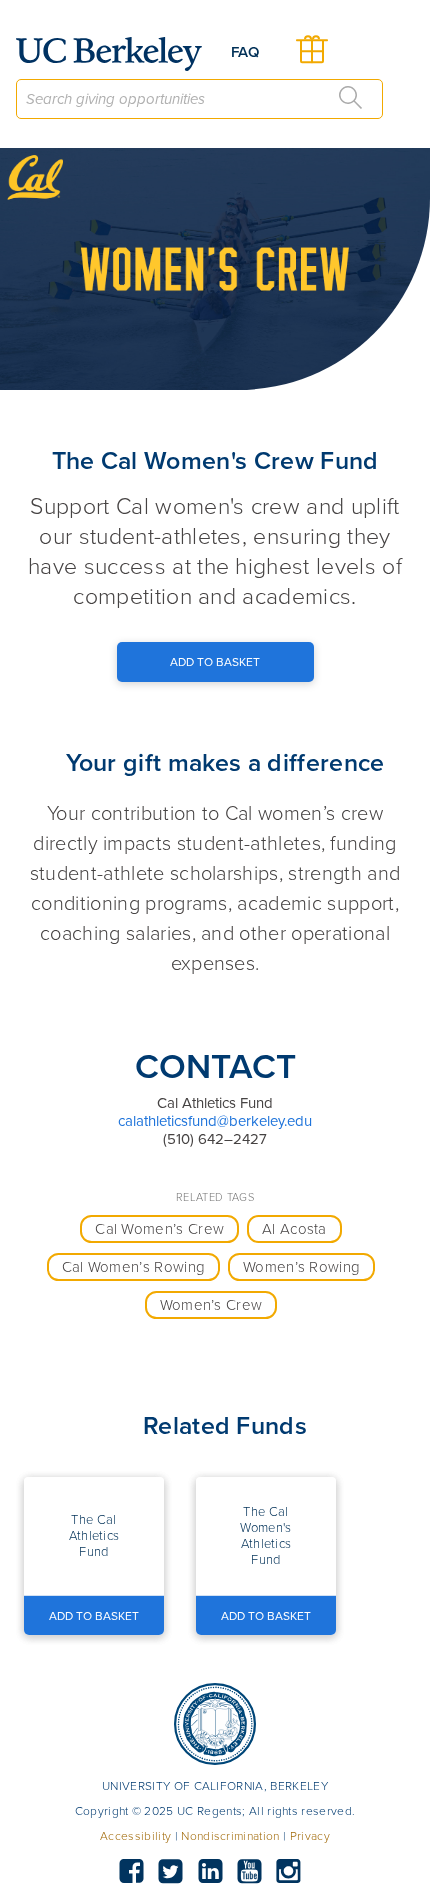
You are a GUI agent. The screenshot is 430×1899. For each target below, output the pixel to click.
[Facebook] (131, 1872)
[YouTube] (249, 1872)
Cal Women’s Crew (159, 1229)
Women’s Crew (211, 1305)
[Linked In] (210, 1872)
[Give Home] (117, 54)
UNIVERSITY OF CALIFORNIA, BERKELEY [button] (215, 1786)
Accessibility (135, 1836)
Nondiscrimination (230, 1836)
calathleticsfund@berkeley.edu (215, 1121)
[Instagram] (289, 1872)
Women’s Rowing (301, 1267)
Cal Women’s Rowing (134, 1267)
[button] (94, 1536)
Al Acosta (294, 1229)
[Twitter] (171, 1872)
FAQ (245, 52)
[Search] (351, 98)
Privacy (310, 1836)
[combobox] (199, 99)
